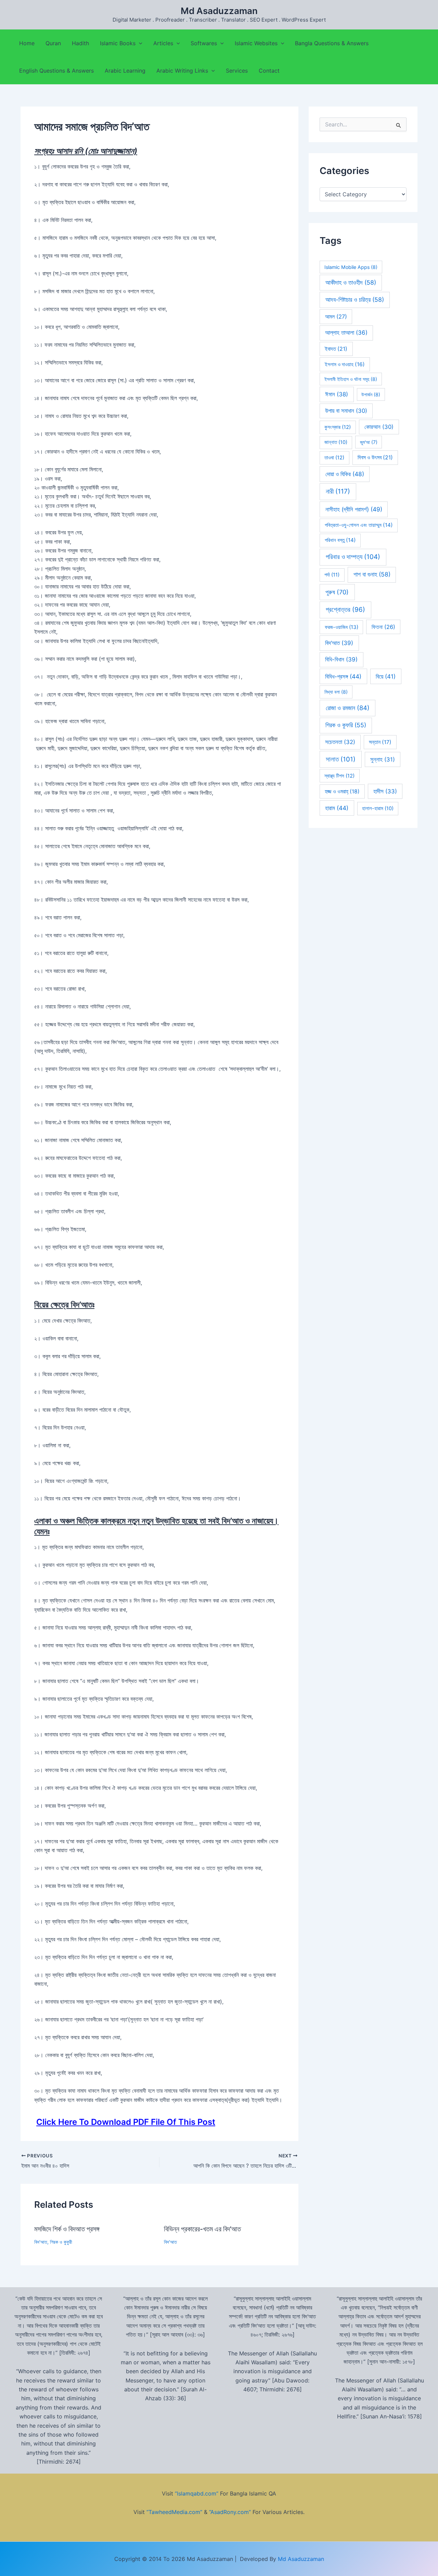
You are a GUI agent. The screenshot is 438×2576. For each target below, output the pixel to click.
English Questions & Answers (56, 71)
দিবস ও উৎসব (375, 457)
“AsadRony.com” (230, 2512)
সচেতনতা (340, 742)
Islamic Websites (256, 43)
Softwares (204, 43)
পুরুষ (337, 592)
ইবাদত (336, 349)
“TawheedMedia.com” (174, 2512)
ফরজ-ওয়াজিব (342, 627)
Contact (269, 71)
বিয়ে (386, 676)
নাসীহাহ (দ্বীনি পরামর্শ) (354, 509)
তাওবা (334, 458)
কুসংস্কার (338, 427)
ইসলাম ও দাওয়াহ (345, 364)
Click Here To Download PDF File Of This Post (126, 2122)
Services (237, 71)
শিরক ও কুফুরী (61, 2242)
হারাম (337, 808)
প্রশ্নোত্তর (345, 610)
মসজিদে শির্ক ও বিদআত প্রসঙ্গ (67, 2229)
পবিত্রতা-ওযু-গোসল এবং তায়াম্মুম (359, 525)
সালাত (341, 759)
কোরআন (379, 427)
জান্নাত (336, 442)
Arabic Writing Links (182, 71)
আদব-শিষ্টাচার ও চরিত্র (355, 300)
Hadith (80, 43)
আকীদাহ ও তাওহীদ (351, 282)
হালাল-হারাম (378, 808)
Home (27, 43)
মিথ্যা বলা (336, 692)
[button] (139, 43)
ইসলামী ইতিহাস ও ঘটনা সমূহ (351, 379)
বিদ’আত (41, 2242)
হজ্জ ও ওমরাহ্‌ (342, 791)
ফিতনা (383, 627)
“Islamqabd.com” (197, 2493)
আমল (336, 317)
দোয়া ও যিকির (345, 474)
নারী (338, 491)
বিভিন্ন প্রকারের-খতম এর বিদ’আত (202, 2229)
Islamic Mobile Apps (351, 267)
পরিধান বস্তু (340, 540)
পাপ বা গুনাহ (372, 574)
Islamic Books (118, 43)
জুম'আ (369, 442)
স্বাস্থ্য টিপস (339, 776)
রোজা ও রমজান (348, 708)
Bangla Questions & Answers (332, 43)
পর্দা (332, 575)
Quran (53, 43)
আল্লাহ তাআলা (346, 333)
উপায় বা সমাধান (346, 411)
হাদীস (385, 791)
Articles (163, 43)
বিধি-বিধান (341, 659)
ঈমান (337, 394)
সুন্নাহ (383, 759)
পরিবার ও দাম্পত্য (353, 557)
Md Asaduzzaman (219, 11)
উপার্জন (371, 394)
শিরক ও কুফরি (346, 725)
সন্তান (380, 742)
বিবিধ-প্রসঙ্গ (343, 676)
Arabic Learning (125, 71)
